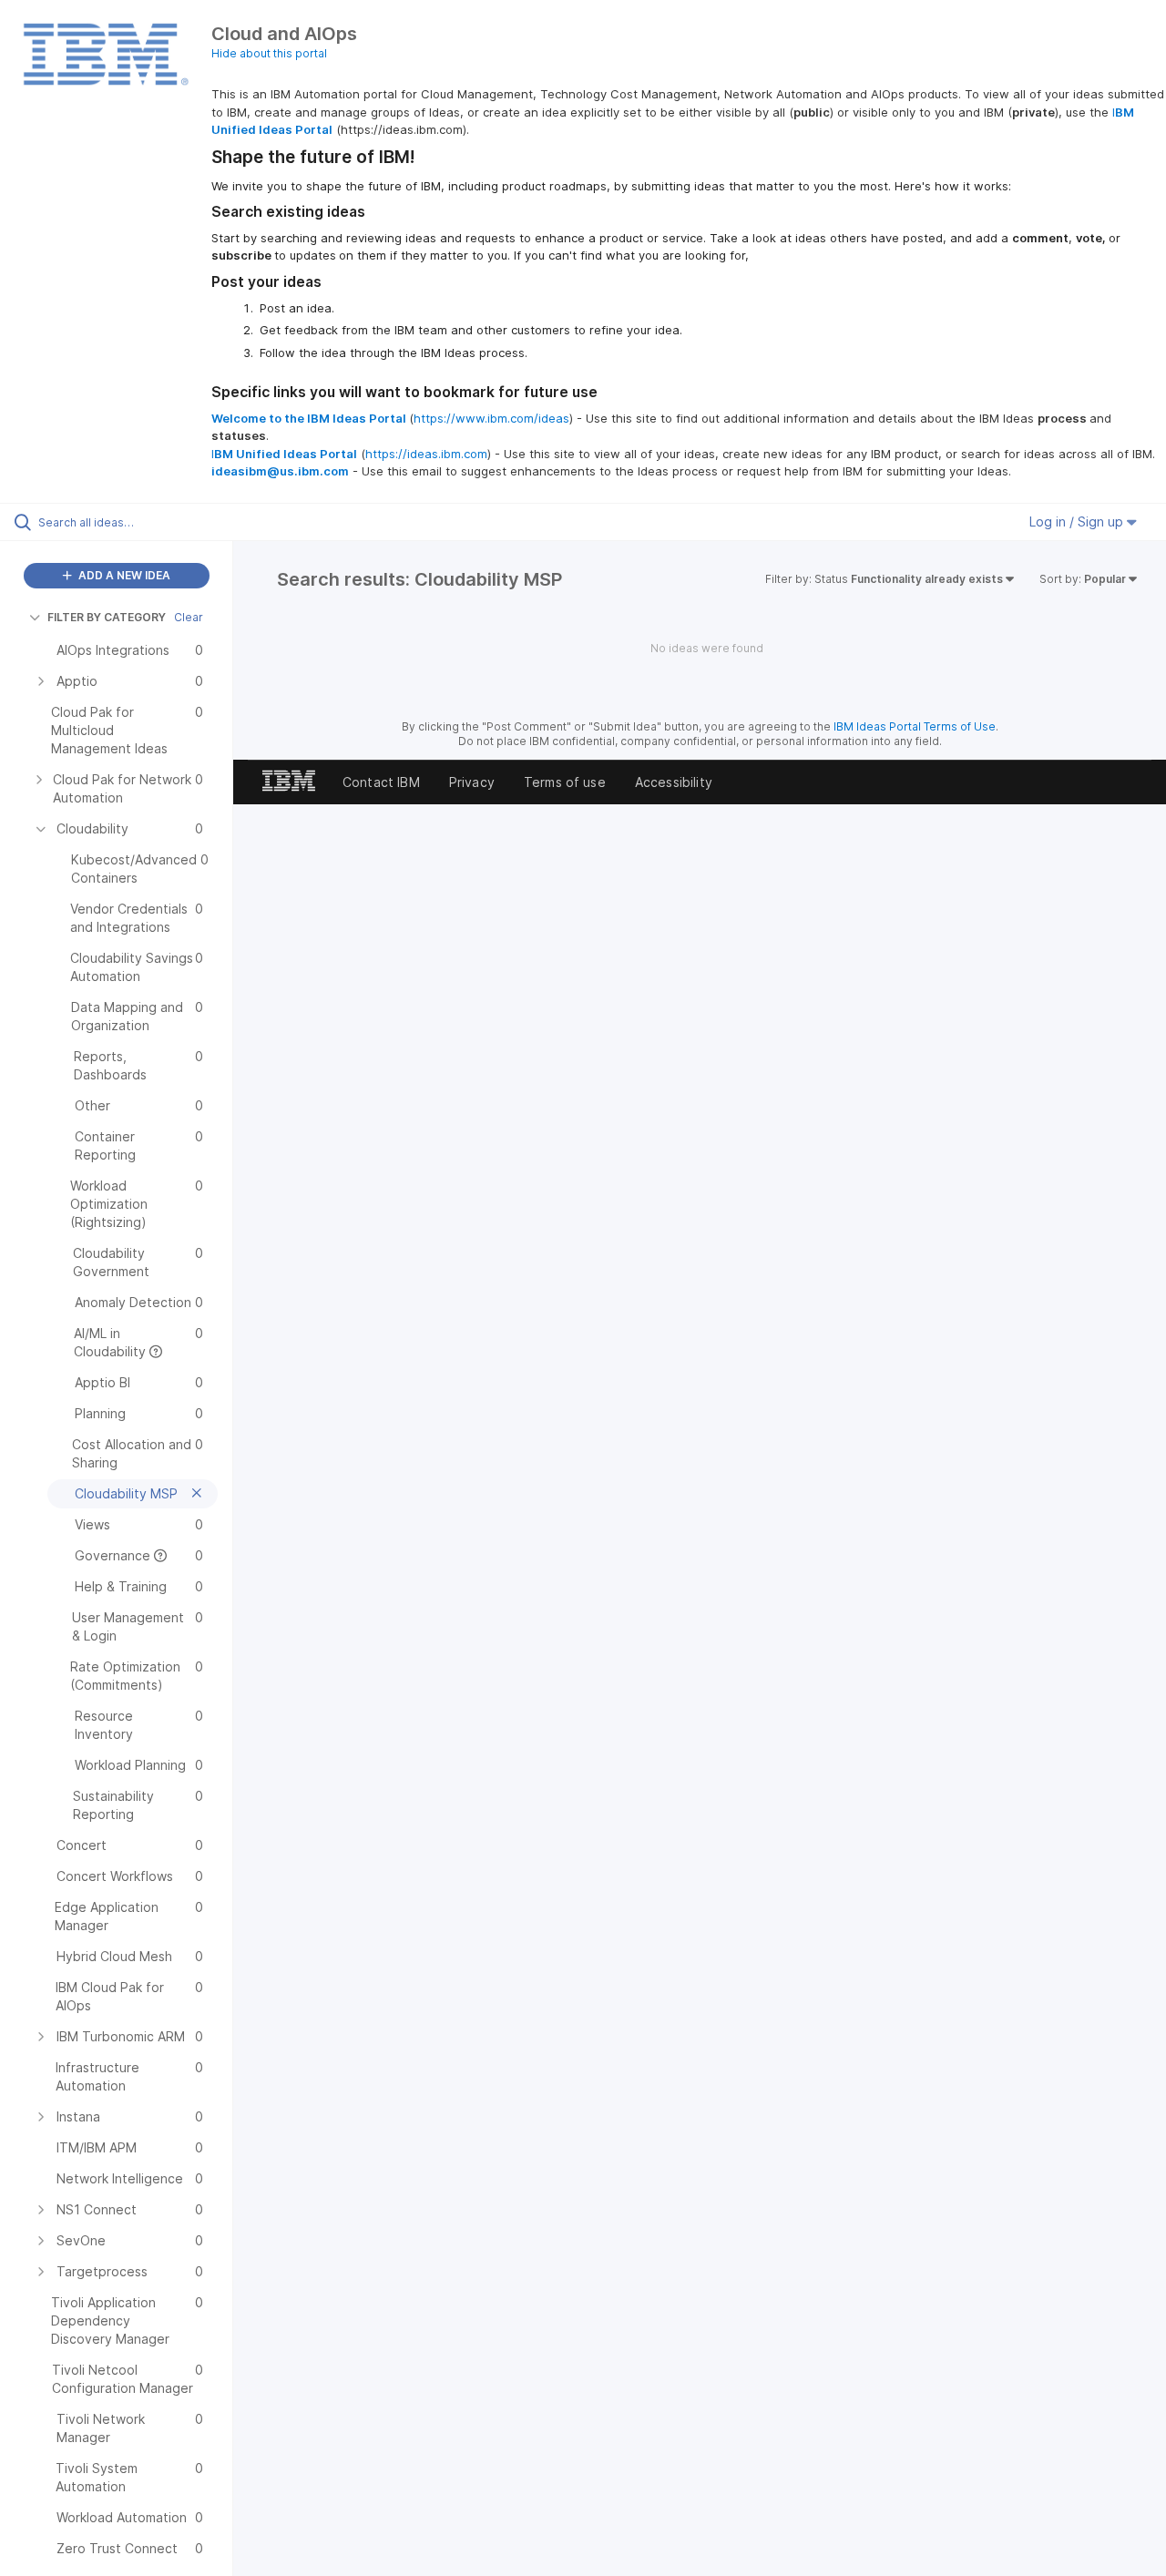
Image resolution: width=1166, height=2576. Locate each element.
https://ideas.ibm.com (426, 454)
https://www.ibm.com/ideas (491, 418)
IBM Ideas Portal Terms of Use (915, 726)
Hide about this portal (269, 53)
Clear (189, 617)
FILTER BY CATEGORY (107, 617)
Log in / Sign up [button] (1078, 521)
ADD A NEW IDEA (123, 575)
